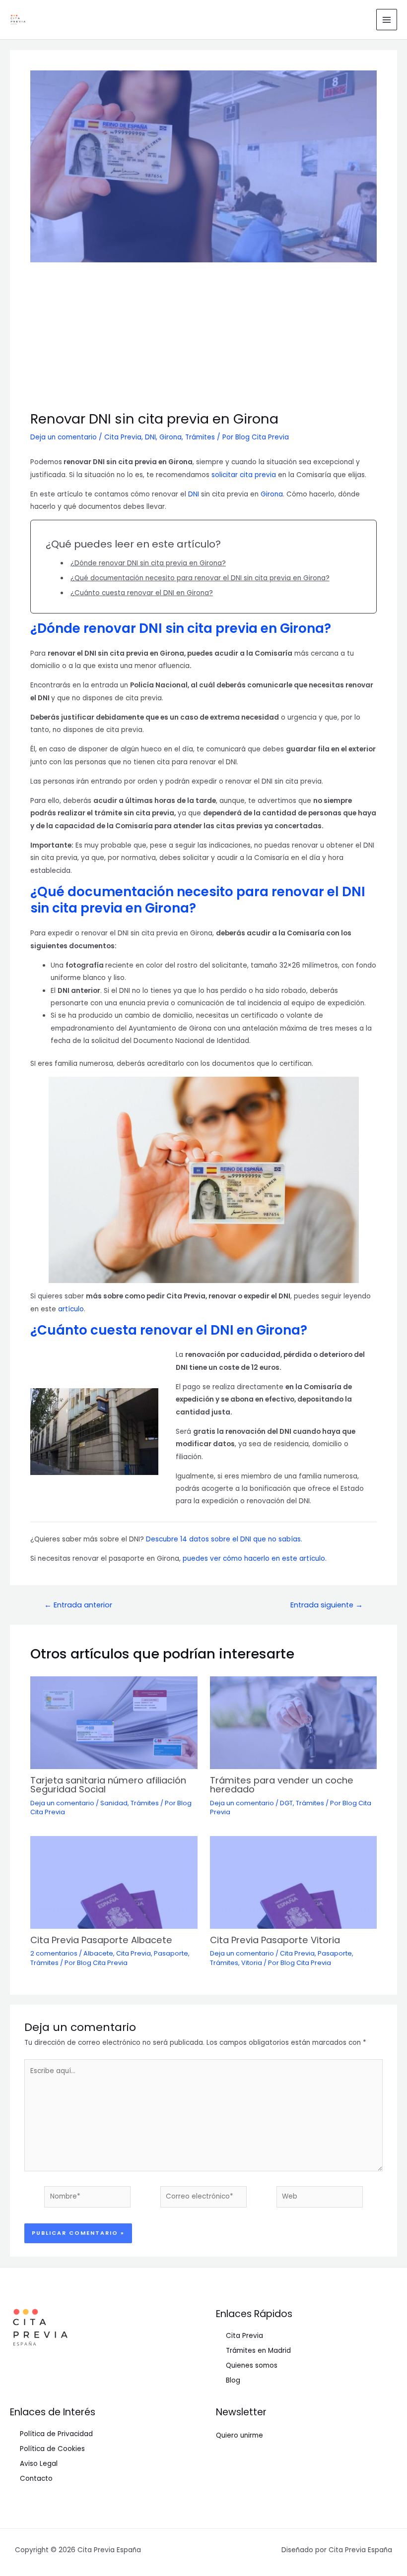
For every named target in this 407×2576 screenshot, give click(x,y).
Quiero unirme (239, 2435)
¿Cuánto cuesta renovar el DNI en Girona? (142, 593)
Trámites (200, 437)
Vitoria (252, 1963)
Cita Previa (123, 437)
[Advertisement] (203, 337)
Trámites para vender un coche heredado (282, 1785)
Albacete (98, 1953)
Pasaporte (171, 1953)
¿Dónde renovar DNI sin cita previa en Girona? (148, 563)
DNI (150, 437)
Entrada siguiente (327, 1605)
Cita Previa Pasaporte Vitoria (275, 1940)
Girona (170, 437)
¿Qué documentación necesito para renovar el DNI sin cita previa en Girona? (200, 578)
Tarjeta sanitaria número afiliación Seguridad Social (108, 1785)
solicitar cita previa (244, 475)
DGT (286, 1803)
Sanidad (114, 1803)
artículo (71, 1309)
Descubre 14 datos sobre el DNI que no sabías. (224, 1539)
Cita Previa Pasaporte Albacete (101, 1940)
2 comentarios (54, 1953)
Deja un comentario (64, 437)
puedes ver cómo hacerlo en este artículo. (255, 1559)
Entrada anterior (78, 1605)
